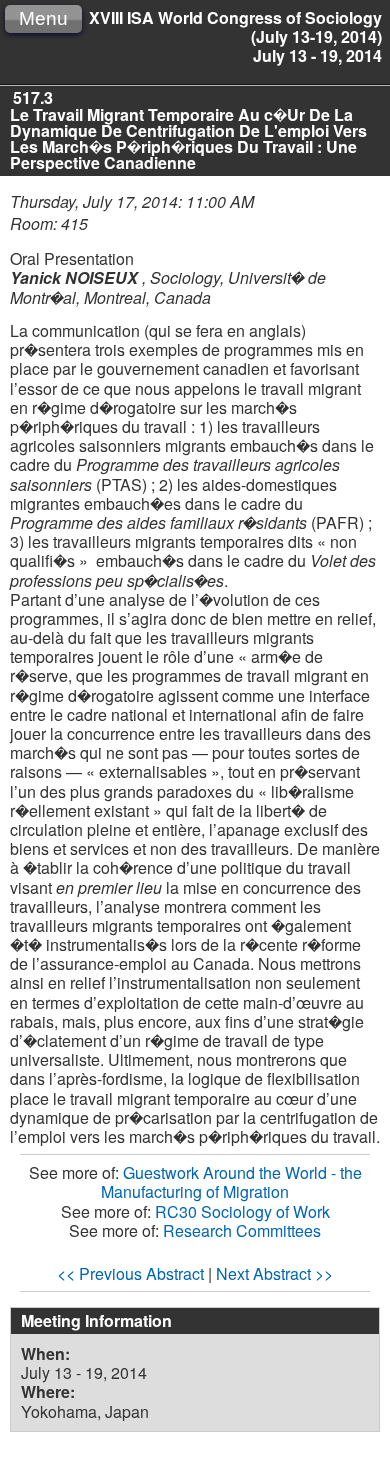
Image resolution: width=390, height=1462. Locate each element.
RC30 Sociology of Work (242, 1211)
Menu (43, 18)
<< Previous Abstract (130, 1273)
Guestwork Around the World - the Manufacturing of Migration (231, 1182)
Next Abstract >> (274, 1273)
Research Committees (242, 1230)
